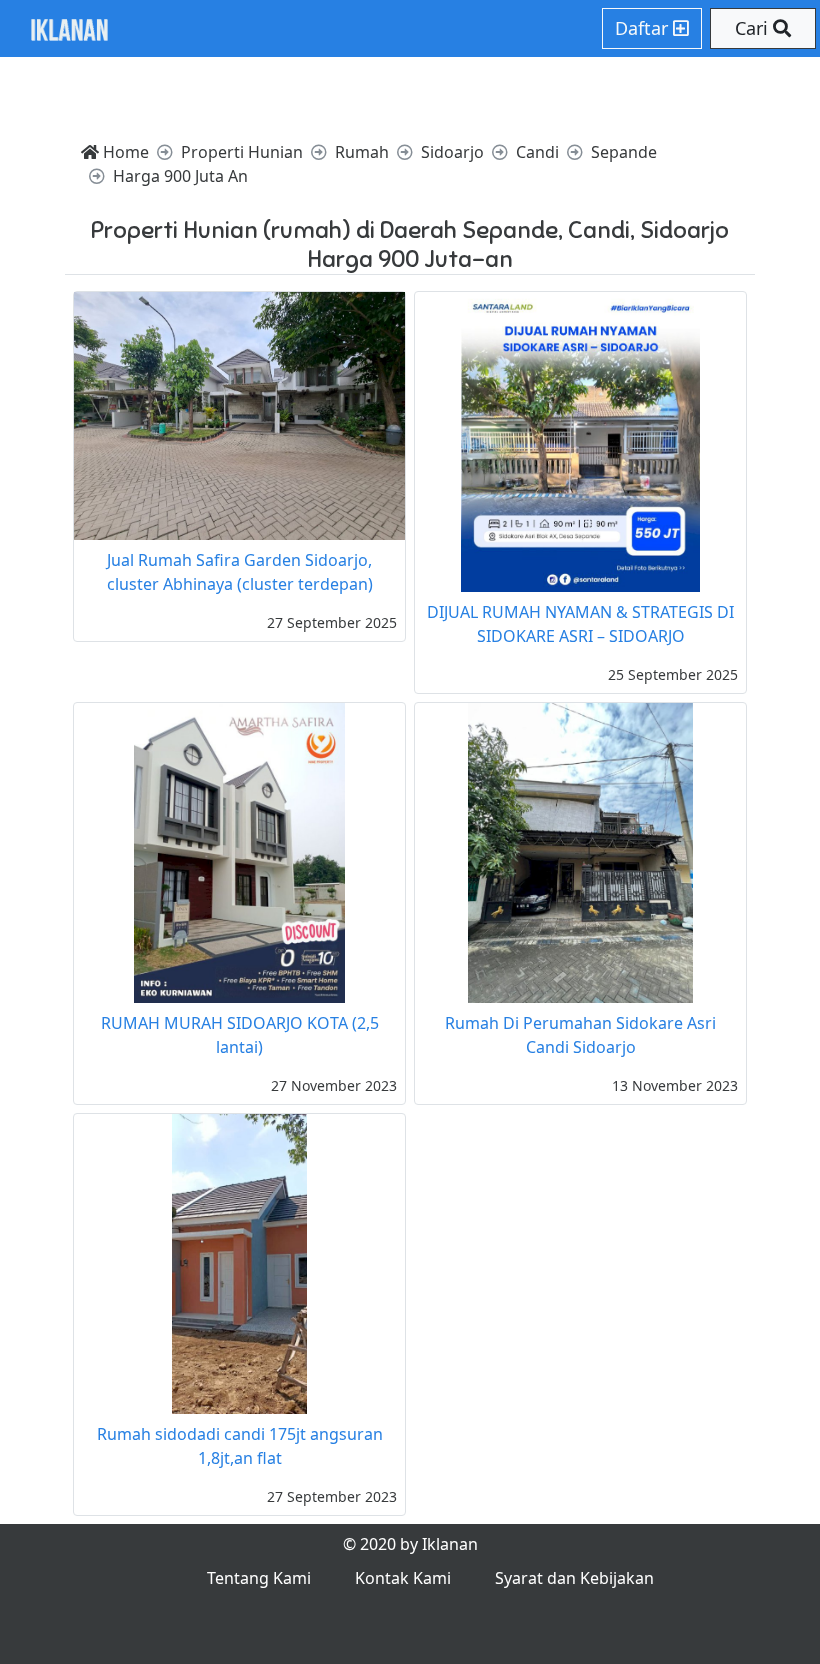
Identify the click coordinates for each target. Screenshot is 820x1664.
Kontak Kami (403, 1578)
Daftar (644, 28)
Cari (754, 28)
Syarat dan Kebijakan (574, 1578)
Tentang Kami (259, 1578)
